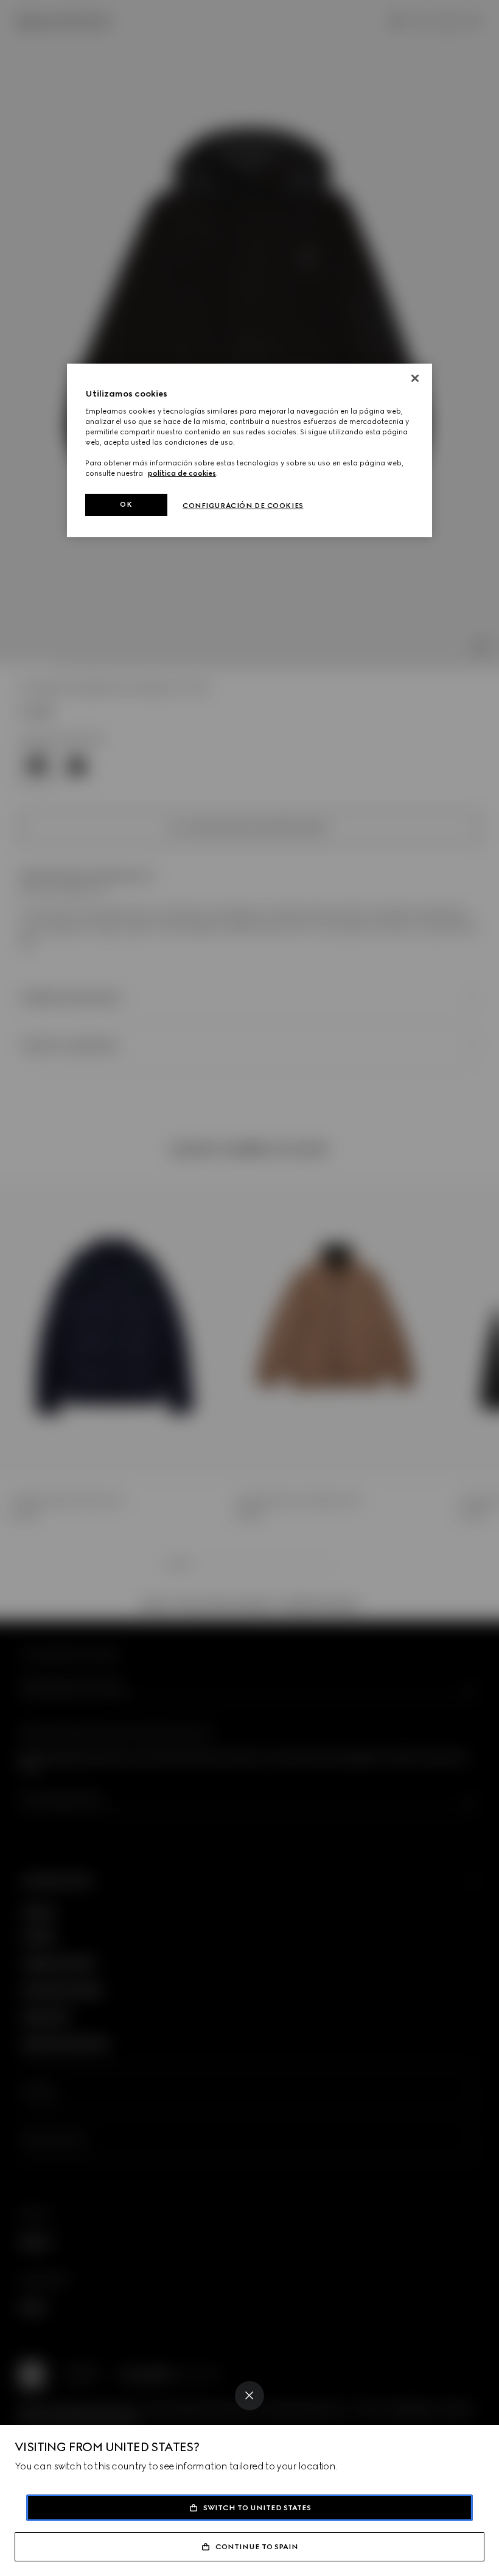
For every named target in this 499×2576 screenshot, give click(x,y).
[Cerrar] (415, 378)
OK (126, 504)
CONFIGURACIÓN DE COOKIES (243, 506)
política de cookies (182, 473)
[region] (249, 450)
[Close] (249, 2396)
